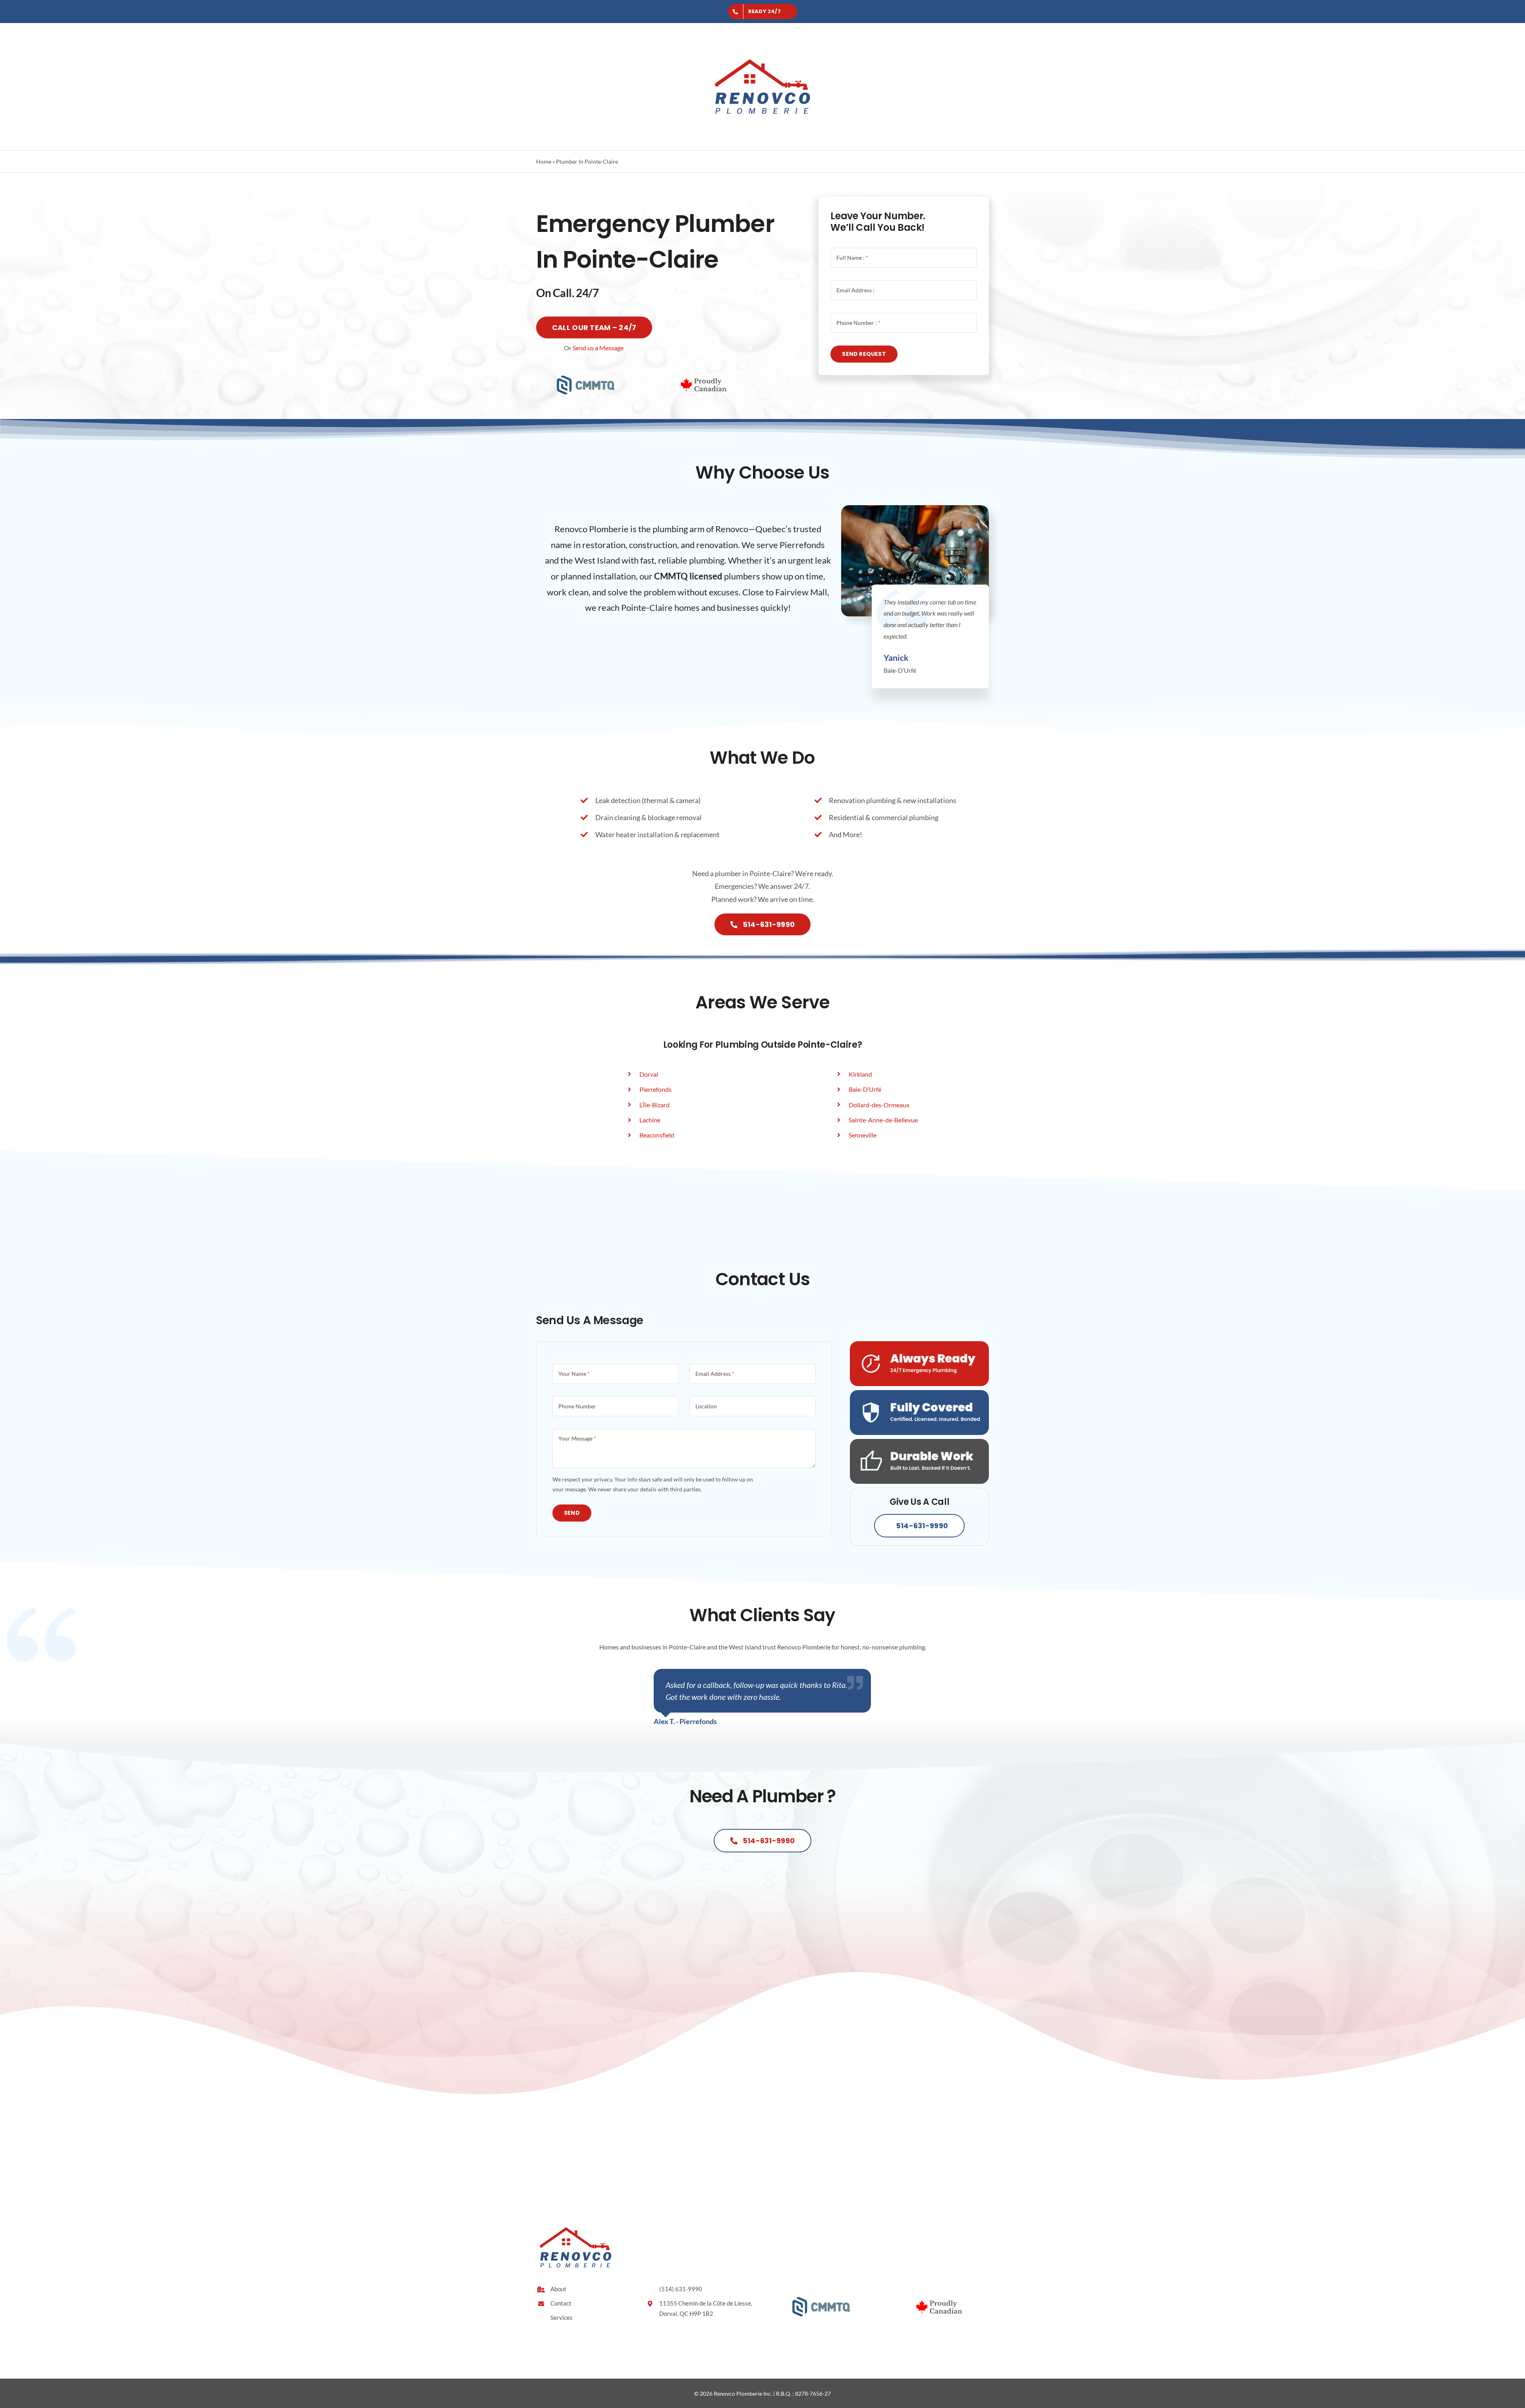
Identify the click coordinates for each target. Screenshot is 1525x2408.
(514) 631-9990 (681, 2289)
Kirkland (860, 1074)
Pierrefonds (655, 1089)
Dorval (649, 1074)
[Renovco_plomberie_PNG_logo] (762, 42)
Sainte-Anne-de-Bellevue (883, 1120)
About (558, 2289)
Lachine (650, 1120)
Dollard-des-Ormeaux (879, 1105)
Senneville (863, 1135)
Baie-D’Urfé (865, 1089)
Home (544, 161)
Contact (561, 2303)
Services (562, 2317)
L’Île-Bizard (654, 1105)
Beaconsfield (657, 1135)
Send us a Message (598, 348)
